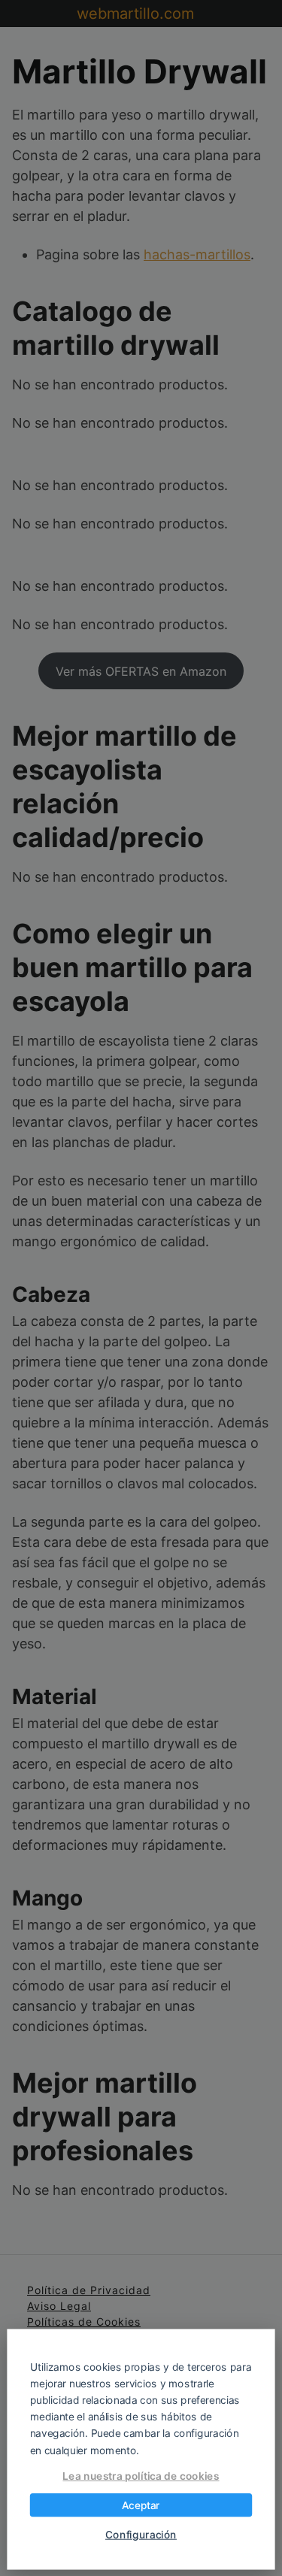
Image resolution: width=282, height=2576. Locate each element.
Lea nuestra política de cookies (141, 2476)
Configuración (141, 2535)
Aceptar (141, 2505)
